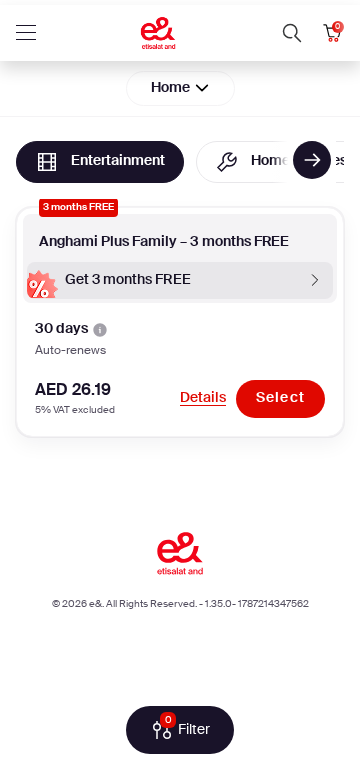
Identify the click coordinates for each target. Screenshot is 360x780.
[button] (292, 33)
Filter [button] (187, 727)
